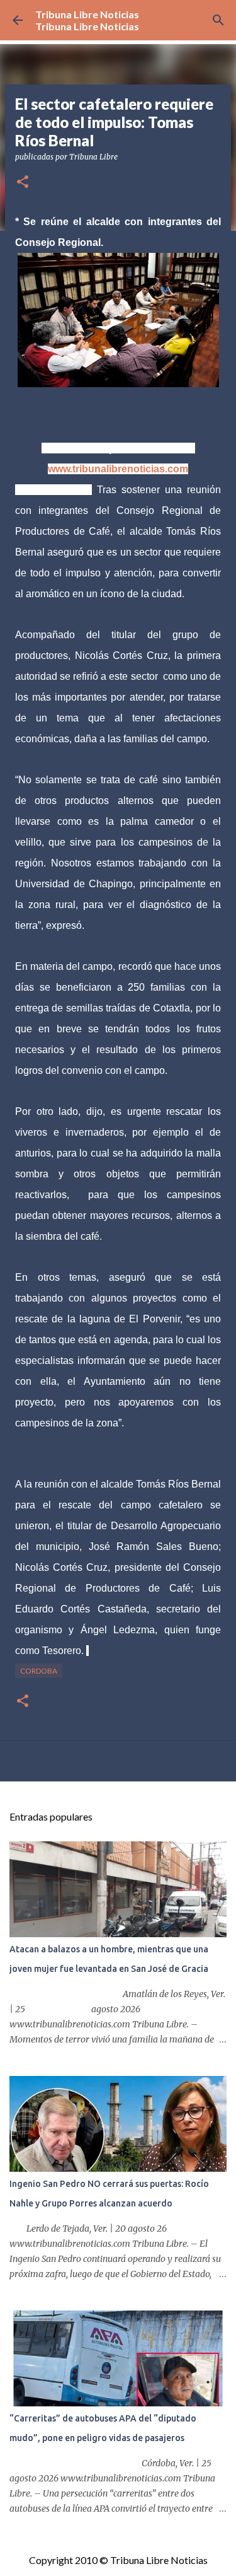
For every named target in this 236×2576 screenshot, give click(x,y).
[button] (23, 183)
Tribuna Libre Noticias (87, 14)
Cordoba (39, 1671)
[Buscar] (218, 20)
